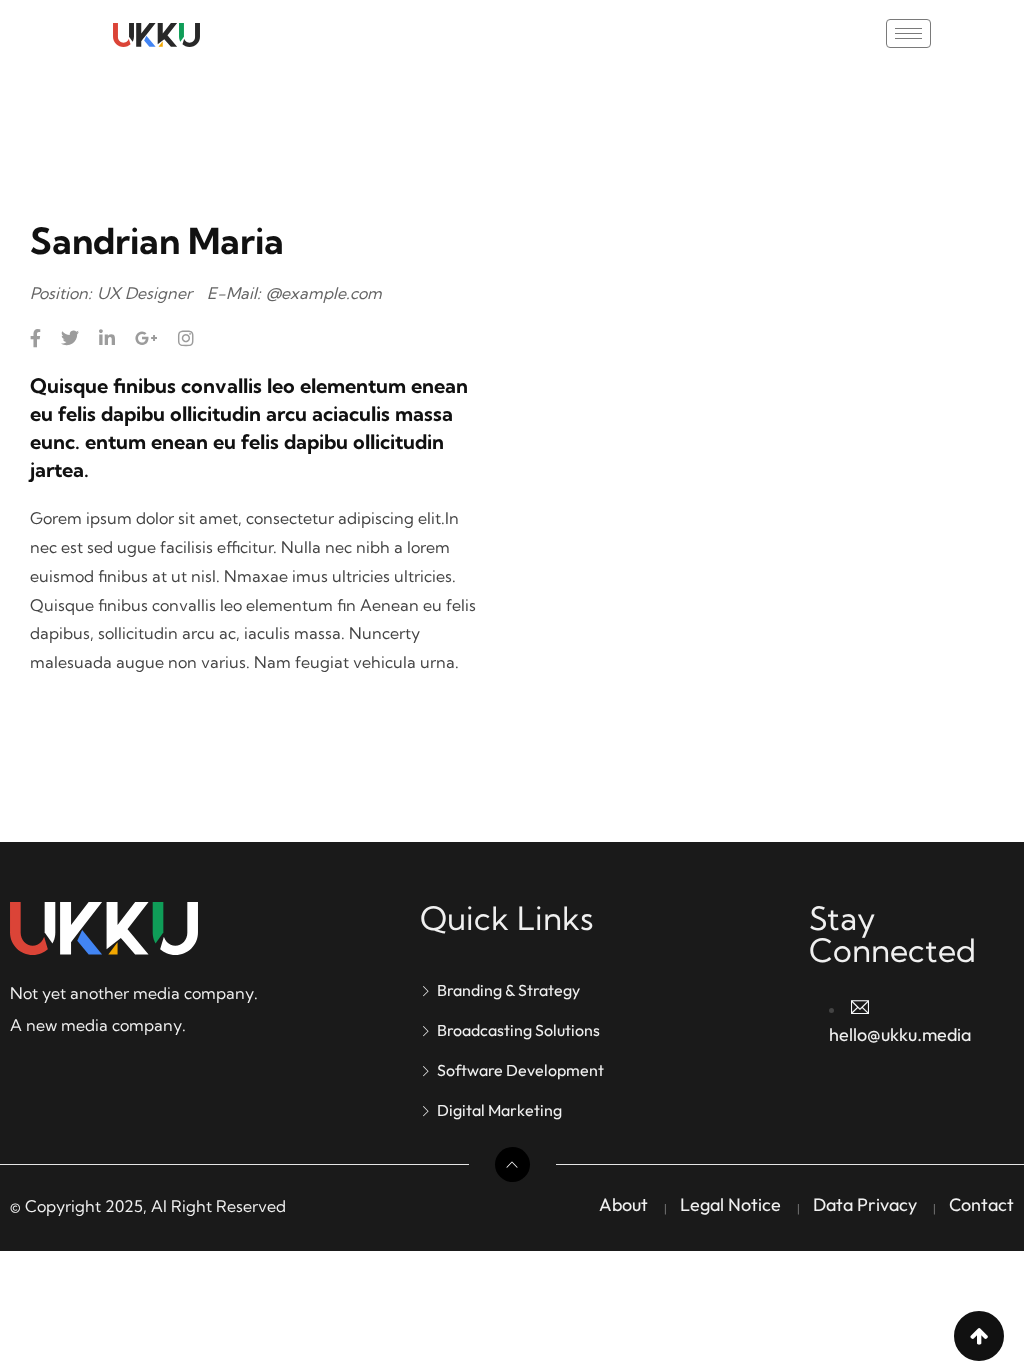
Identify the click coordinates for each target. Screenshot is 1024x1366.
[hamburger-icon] (908, 33)
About (623, 1204)
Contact (981, 1204)
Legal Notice (730, 1204)
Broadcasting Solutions (518, 1030)
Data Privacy (865, 1204)
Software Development (520, 1070)
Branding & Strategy (508, 990)
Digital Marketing (499, 1110)
